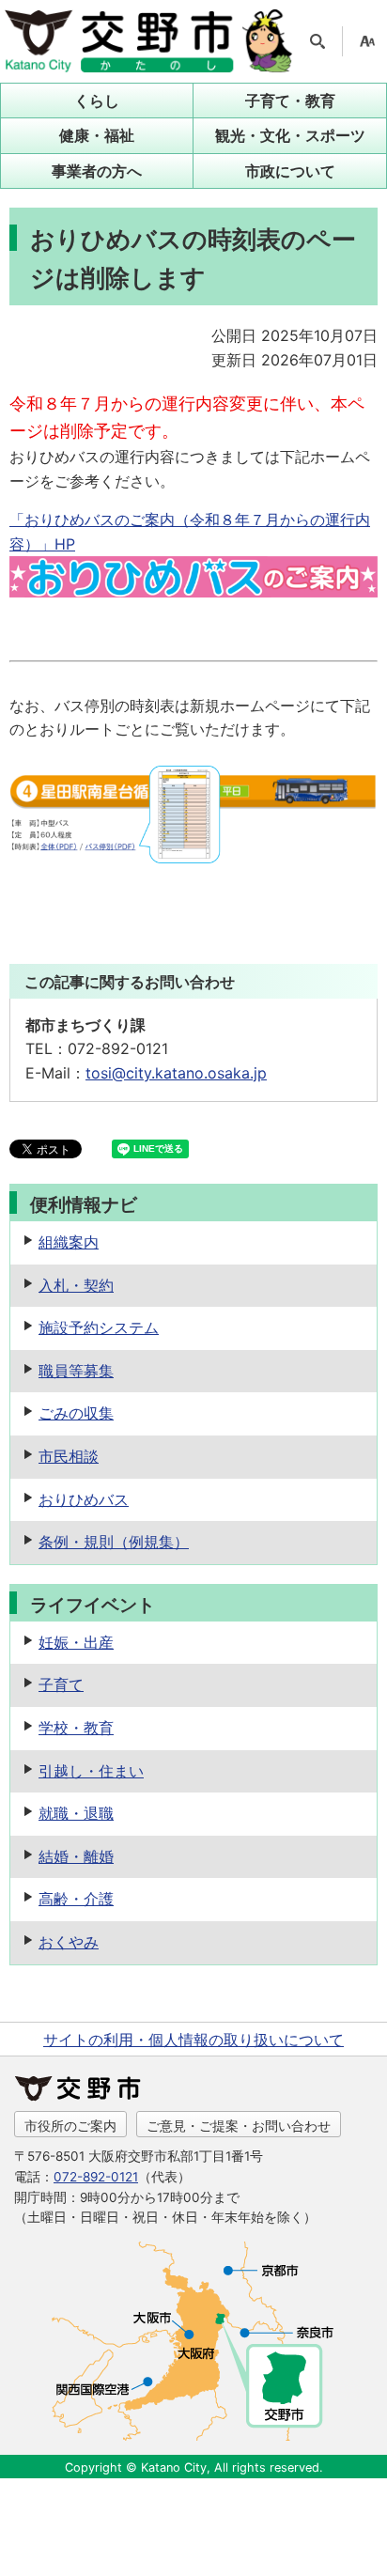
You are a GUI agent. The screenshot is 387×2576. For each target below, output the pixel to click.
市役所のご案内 (70, 2126)
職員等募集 (76, 1371)
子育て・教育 (290, 101)
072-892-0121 (96, 2177)
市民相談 (69, 1456)
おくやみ (69, 1942)
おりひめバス (84, 1499)
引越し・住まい (91, 1771)
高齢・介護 (76, 1899)
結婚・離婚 (76, 1856)
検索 (317, 41)
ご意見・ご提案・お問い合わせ (239, 2126)
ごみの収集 (76, 1413)
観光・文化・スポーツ (290, 135)
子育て (61, 1684)
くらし (97, 101)
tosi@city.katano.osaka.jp (176, 1073)
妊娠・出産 (76, 1642)
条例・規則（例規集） (114, 1542)
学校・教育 (76, 1728)
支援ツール (367, 41)
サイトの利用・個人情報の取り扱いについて (193, 2040)
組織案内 (69, 1242)
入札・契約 (76, 1285)
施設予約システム (99, 1327)
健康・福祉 (97, 135)
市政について (290, 171)
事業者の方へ (97, 171)
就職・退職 (76, 1813)
